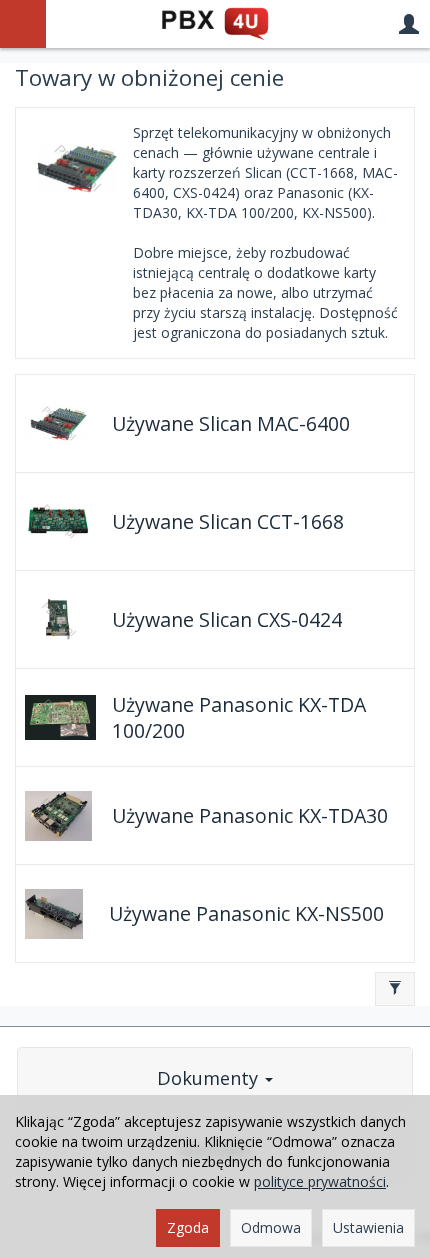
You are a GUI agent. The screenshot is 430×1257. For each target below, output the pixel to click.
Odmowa (271, 1227)
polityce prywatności (320, 1181)
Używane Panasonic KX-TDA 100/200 (239, 717)
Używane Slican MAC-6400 (231, 423)
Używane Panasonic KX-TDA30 (250, 815)
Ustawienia (368, 1227)
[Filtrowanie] (395, 989)
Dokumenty (210, 1078)
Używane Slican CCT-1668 (228, 521)
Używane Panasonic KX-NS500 (246, 913)
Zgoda (188, 1227)
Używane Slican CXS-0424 (227, 619)
